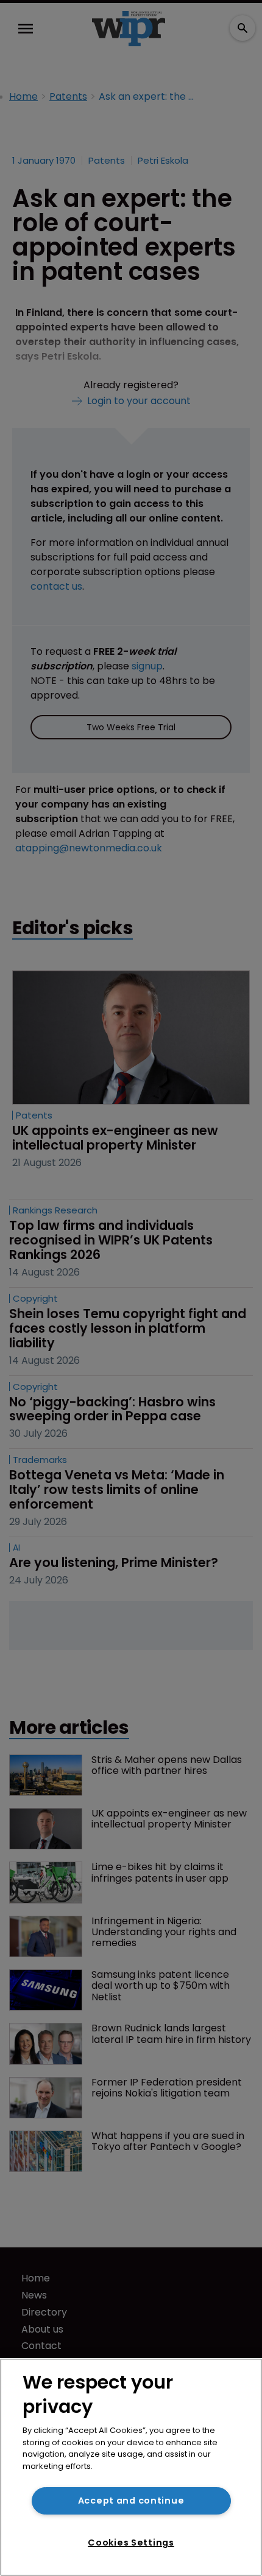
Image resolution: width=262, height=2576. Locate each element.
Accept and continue (131, 2501)
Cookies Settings (131, 2543)
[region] (131, 2467)
